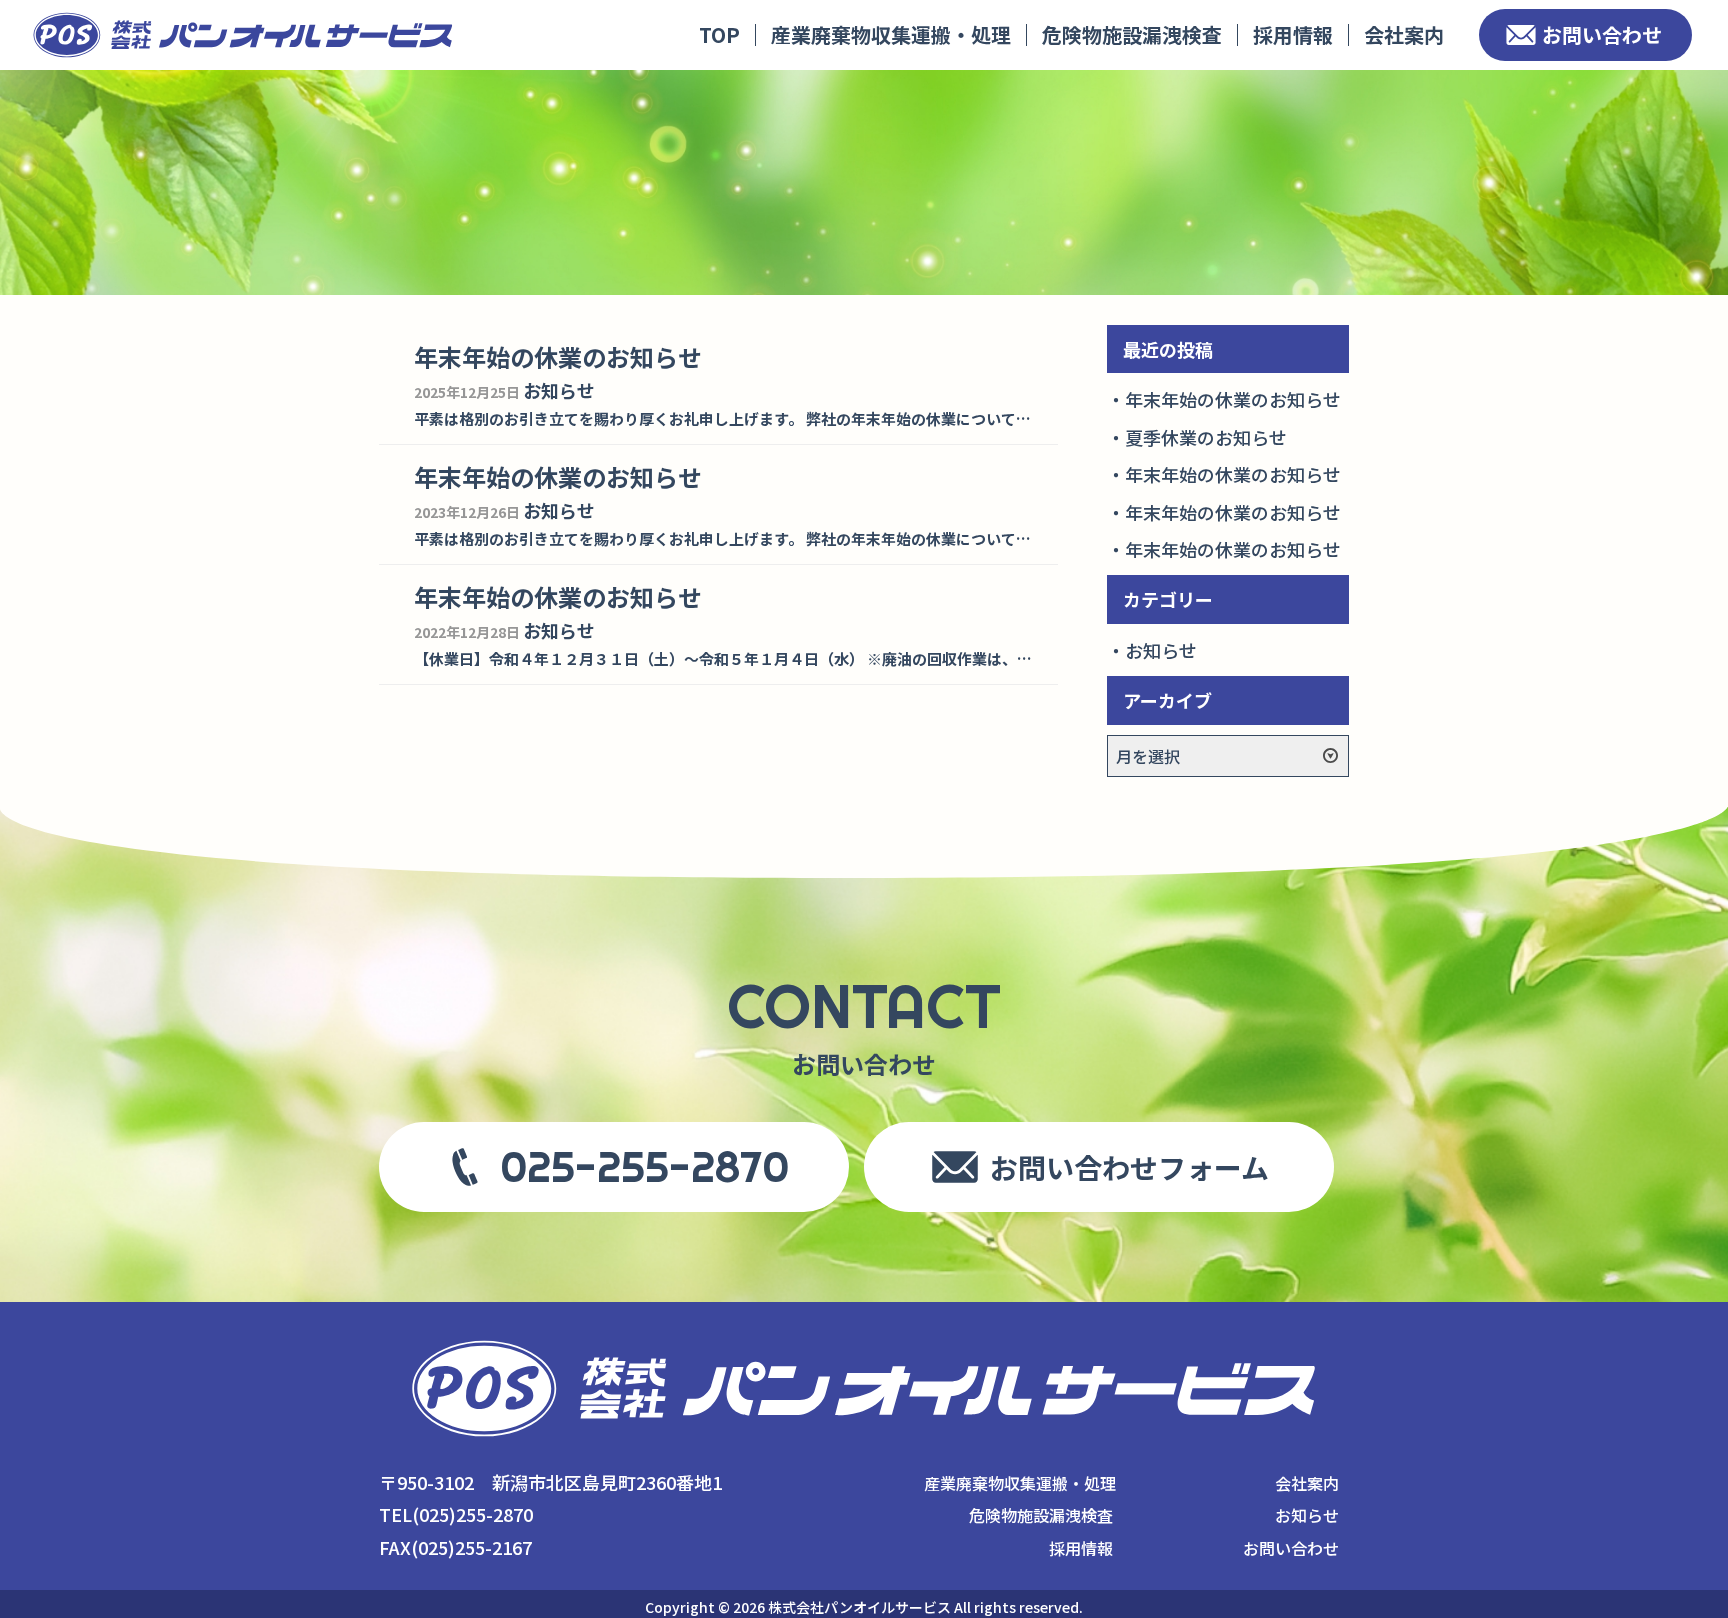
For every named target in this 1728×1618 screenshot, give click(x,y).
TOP (719, 34)
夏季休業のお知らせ (1206, 437)
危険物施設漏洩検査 (1132, 34)
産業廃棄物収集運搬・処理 (891, 34)
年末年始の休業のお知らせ (1233, 399)
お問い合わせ (1602, 34)
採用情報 (1293, 34)
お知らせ (1161, 650)
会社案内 (1404, 34)
